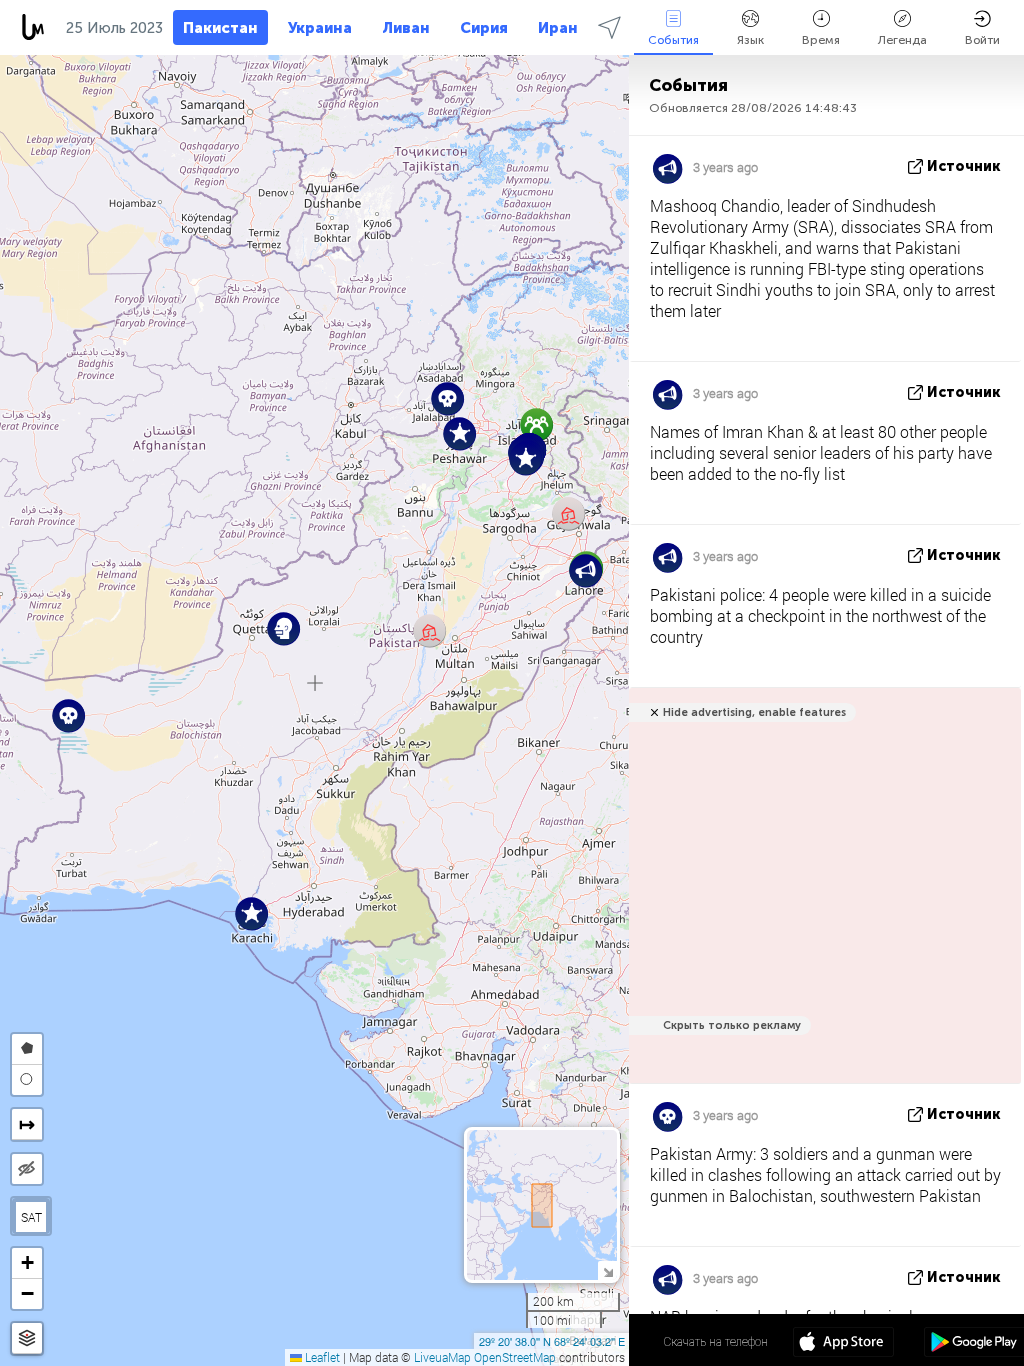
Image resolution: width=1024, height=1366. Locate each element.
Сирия (484, 28)
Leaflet (321, 1357)
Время (821, 40)
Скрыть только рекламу (732, 1025)
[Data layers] (27, 1338)
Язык (750, 40)
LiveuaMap (442, 1357)
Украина (320, 28)
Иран (558, 28)
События (673, 40)
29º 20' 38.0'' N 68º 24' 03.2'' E (552, 1341)
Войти (982, 40)
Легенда (902, 40)
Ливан (406, 28)
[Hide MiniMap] (607, 1270)
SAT (31, 1217)
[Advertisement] (821, 896)
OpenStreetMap (515, 1357)
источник (964, 166)
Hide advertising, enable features (754, 712)
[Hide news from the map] (27, 1169)
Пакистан (220, 28)
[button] (568, 513)
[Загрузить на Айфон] (843, 1344)
